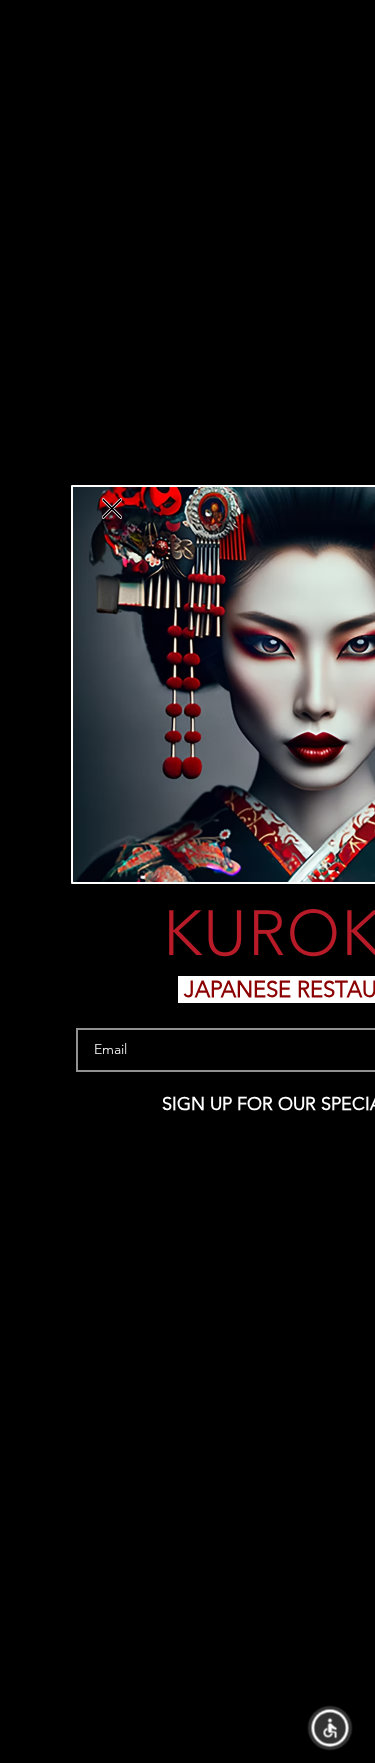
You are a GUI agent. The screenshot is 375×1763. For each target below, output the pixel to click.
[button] (330, 1728)
